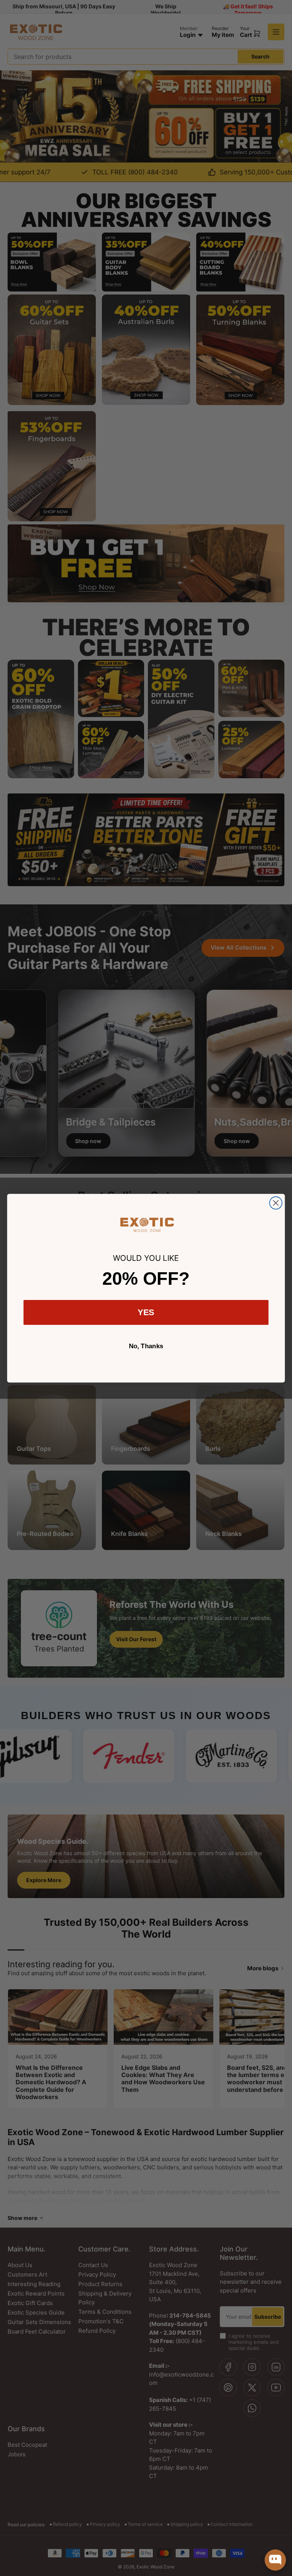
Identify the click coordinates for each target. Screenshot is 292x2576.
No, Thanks (146, 1346)
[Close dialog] (276, 1203)
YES (146, 1312)
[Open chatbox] (275, 2560)
